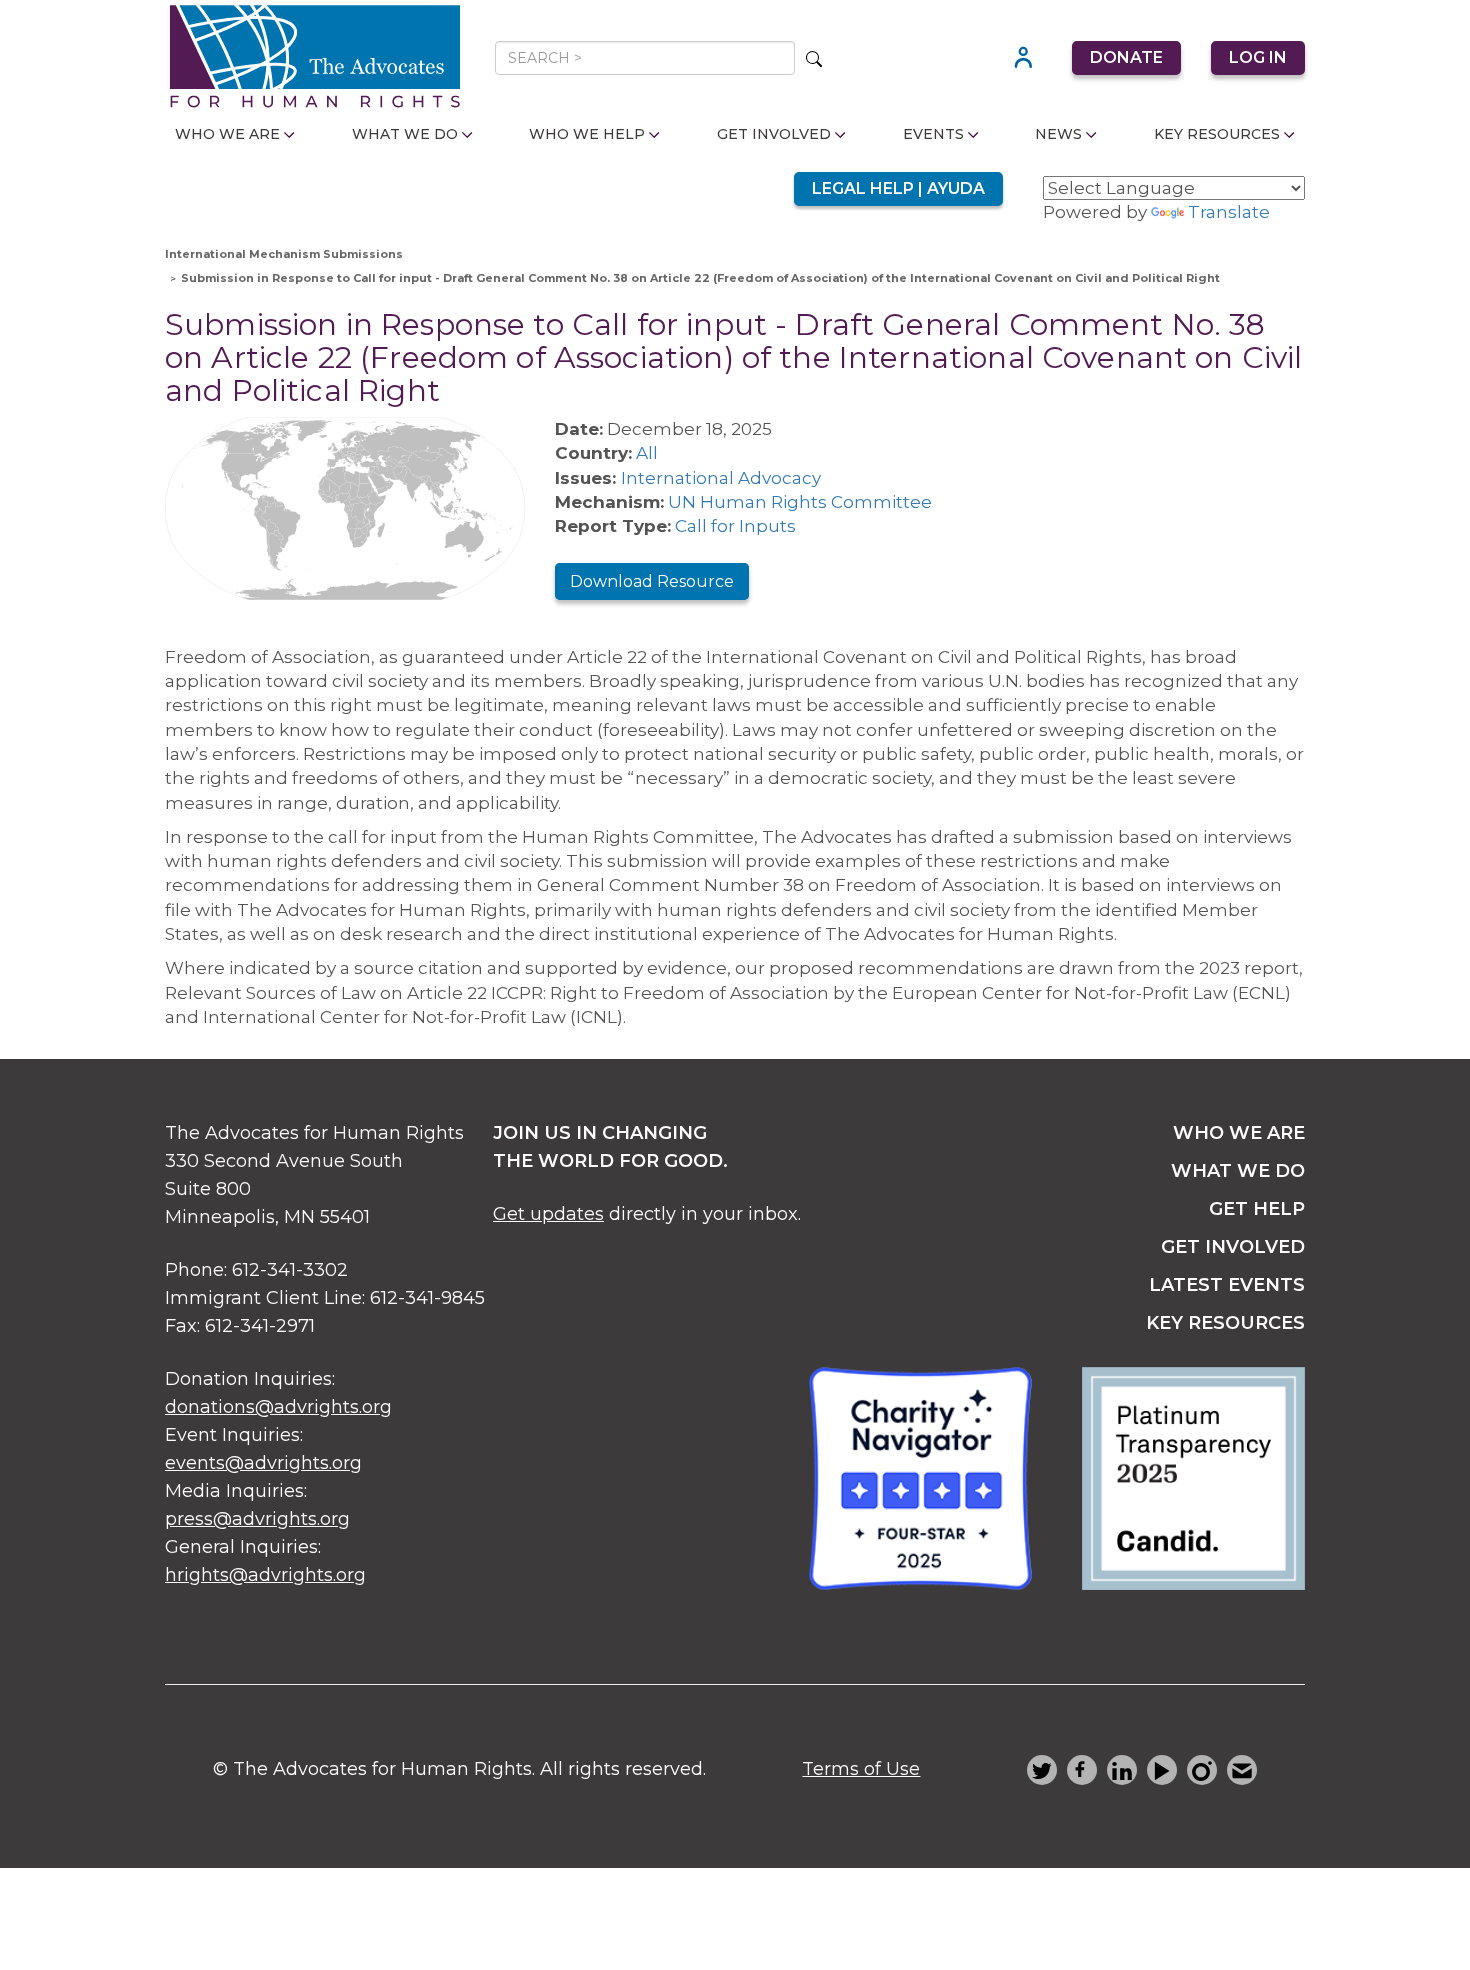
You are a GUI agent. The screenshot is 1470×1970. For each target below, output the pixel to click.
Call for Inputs (735, 526)
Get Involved (774, 134)
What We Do (405, 134)
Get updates (548, 1214)
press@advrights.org (257, 1519)
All (647, 453)
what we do (1238, 1171)
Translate (1229, 212)
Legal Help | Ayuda (898, 188)
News (1058, 134)
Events (933, 134)
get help (1257, 1209)
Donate (1126, 57)
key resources (1225, 1323)
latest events (1227, 1285)
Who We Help (587, 134)
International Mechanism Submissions (284, 254)
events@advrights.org (263, 1463)
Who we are (1239, 1133)
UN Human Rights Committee (800, 502)
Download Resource (652, 581)
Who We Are (227, 134)
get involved (1233, 1247)
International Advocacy (721, 478)
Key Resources (1217, 134)
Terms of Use (861, 1769)
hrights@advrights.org (265, 1575)
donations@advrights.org (278, 1407)
